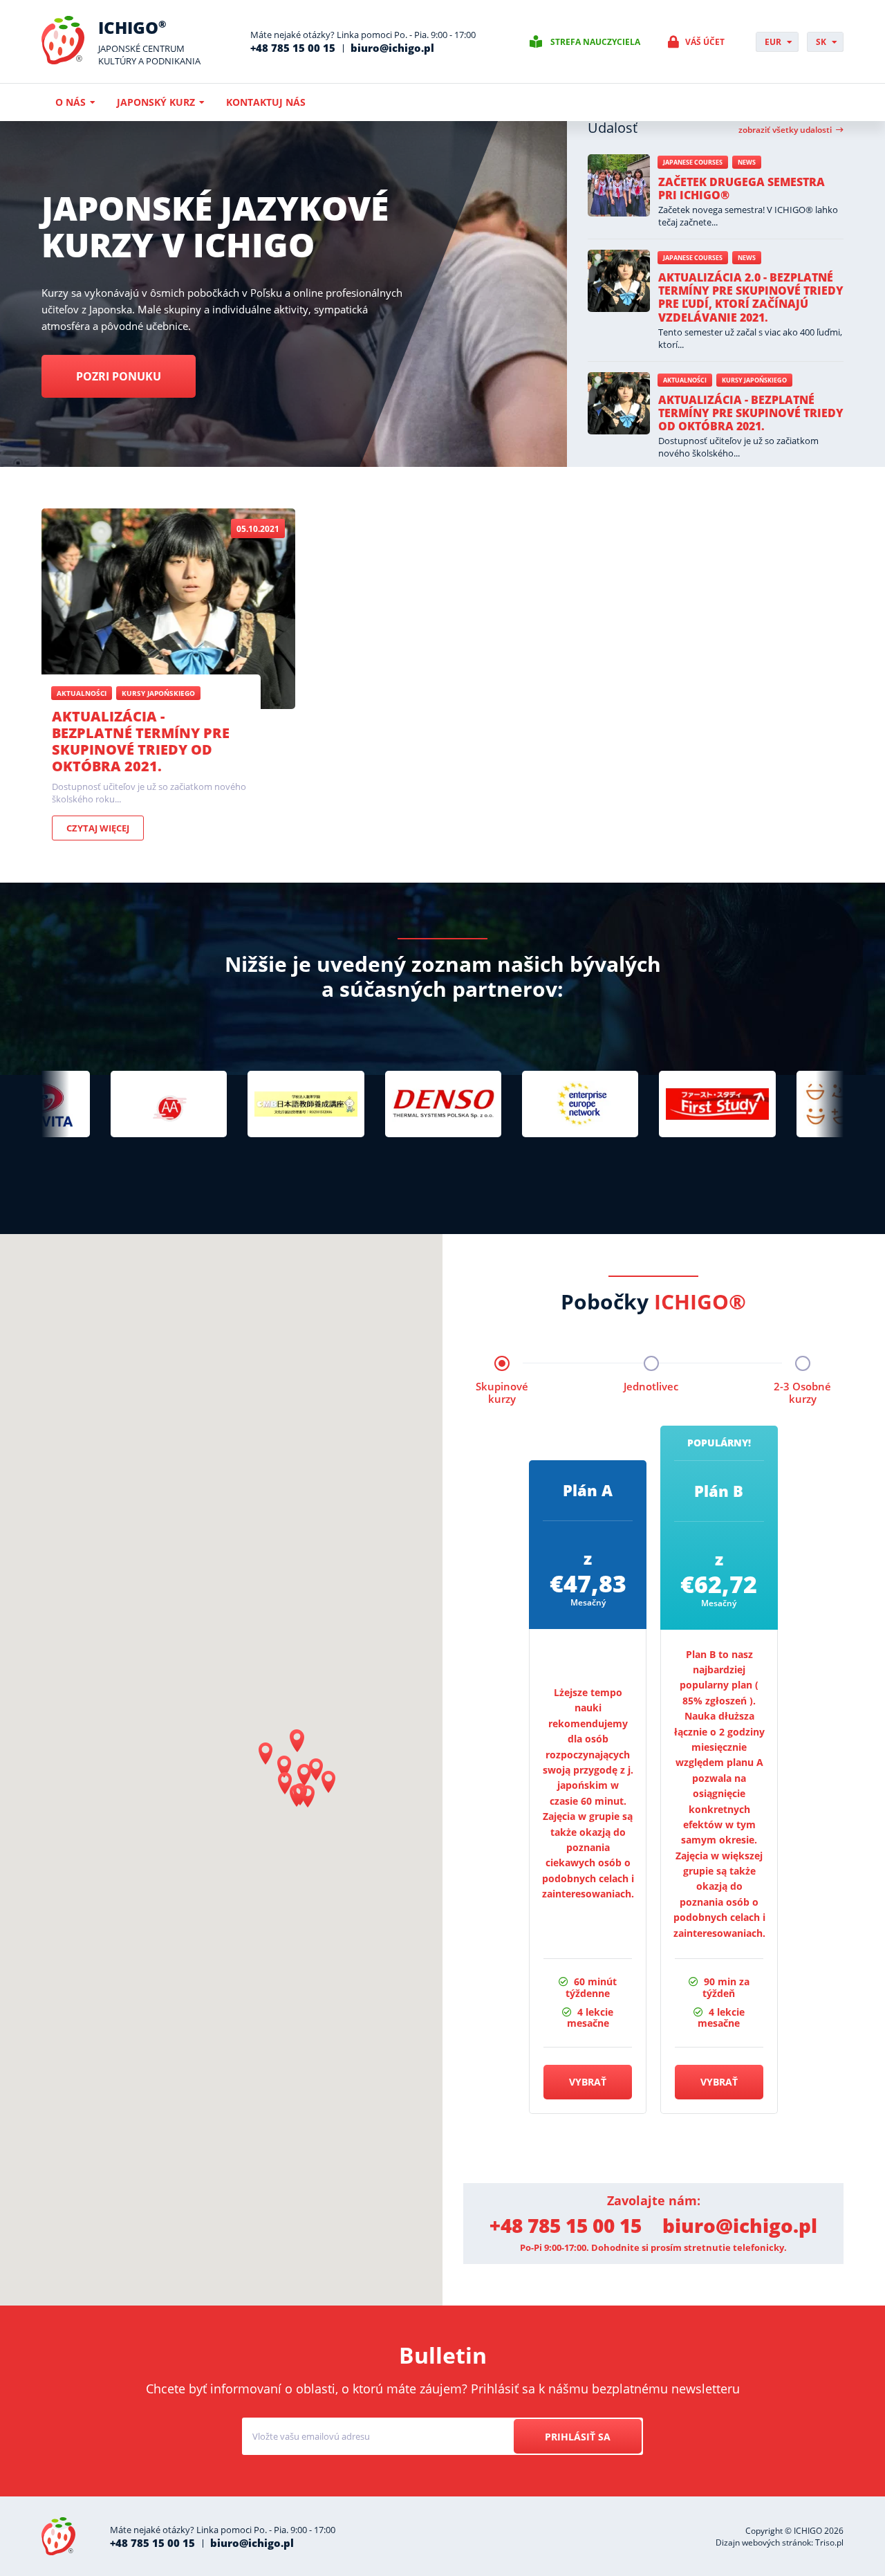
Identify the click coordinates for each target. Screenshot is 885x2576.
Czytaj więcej (98, 828)
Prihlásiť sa (578, 2437)
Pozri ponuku (119, 376)
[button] (297, 1741)
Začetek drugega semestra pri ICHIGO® (742, 188)
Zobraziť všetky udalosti (785, 130)
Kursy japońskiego (754, 380)
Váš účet (705, 42)
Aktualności (685, 380)
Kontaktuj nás (266, 102)
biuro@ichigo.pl (392, 48)
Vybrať (588, 2082)
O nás (71, 102)
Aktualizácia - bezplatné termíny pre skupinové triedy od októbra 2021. (751, 413)
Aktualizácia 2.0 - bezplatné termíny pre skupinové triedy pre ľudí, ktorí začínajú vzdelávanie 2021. (751, 297)
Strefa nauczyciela (595, 42)
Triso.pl (829, 2542)
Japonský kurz (156, 102)
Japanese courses (693, 162)
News (747, 162)
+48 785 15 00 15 (293, 48)
